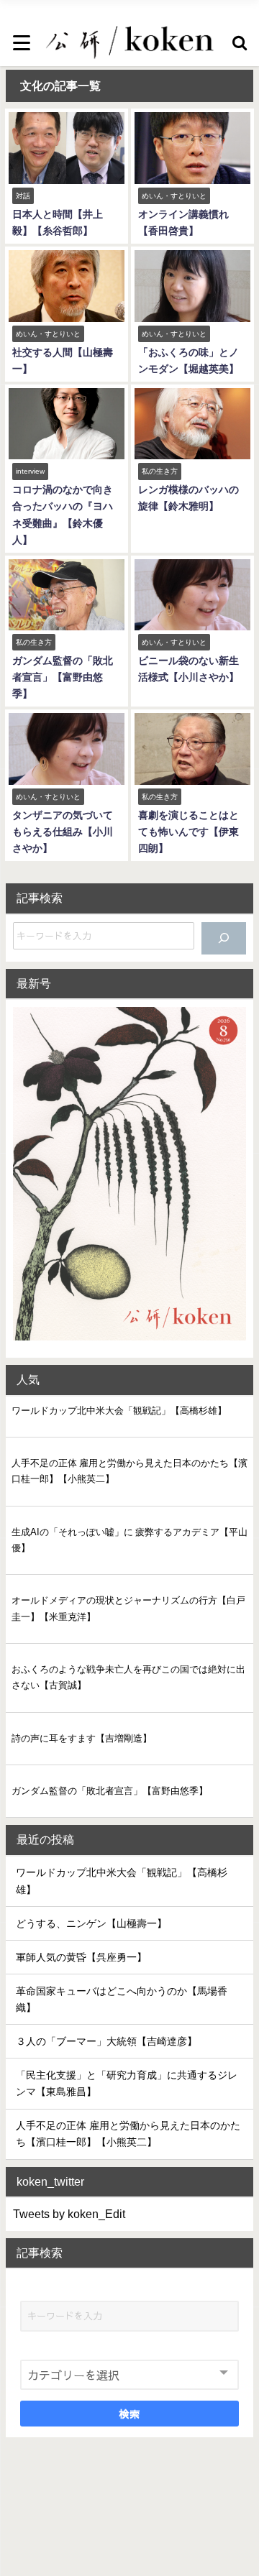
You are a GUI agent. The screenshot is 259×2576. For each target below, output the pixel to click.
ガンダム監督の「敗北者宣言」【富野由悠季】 (63, 677)
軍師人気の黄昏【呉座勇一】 (81, 1957)
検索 (130, 2414)
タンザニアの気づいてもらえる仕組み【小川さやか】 (63, 832)
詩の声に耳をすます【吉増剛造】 (82, 1738)
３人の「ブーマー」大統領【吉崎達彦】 (106, 2041)
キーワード (47, 2288)
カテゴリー (47, 2347)
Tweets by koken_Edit (69, 2214)
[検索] (224, 938)
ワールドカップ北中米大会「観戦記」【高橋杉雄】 (119, 1411)
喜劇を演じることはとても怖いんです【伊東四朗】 (188, 832)
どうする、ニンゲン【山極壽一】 (91, 1923)
